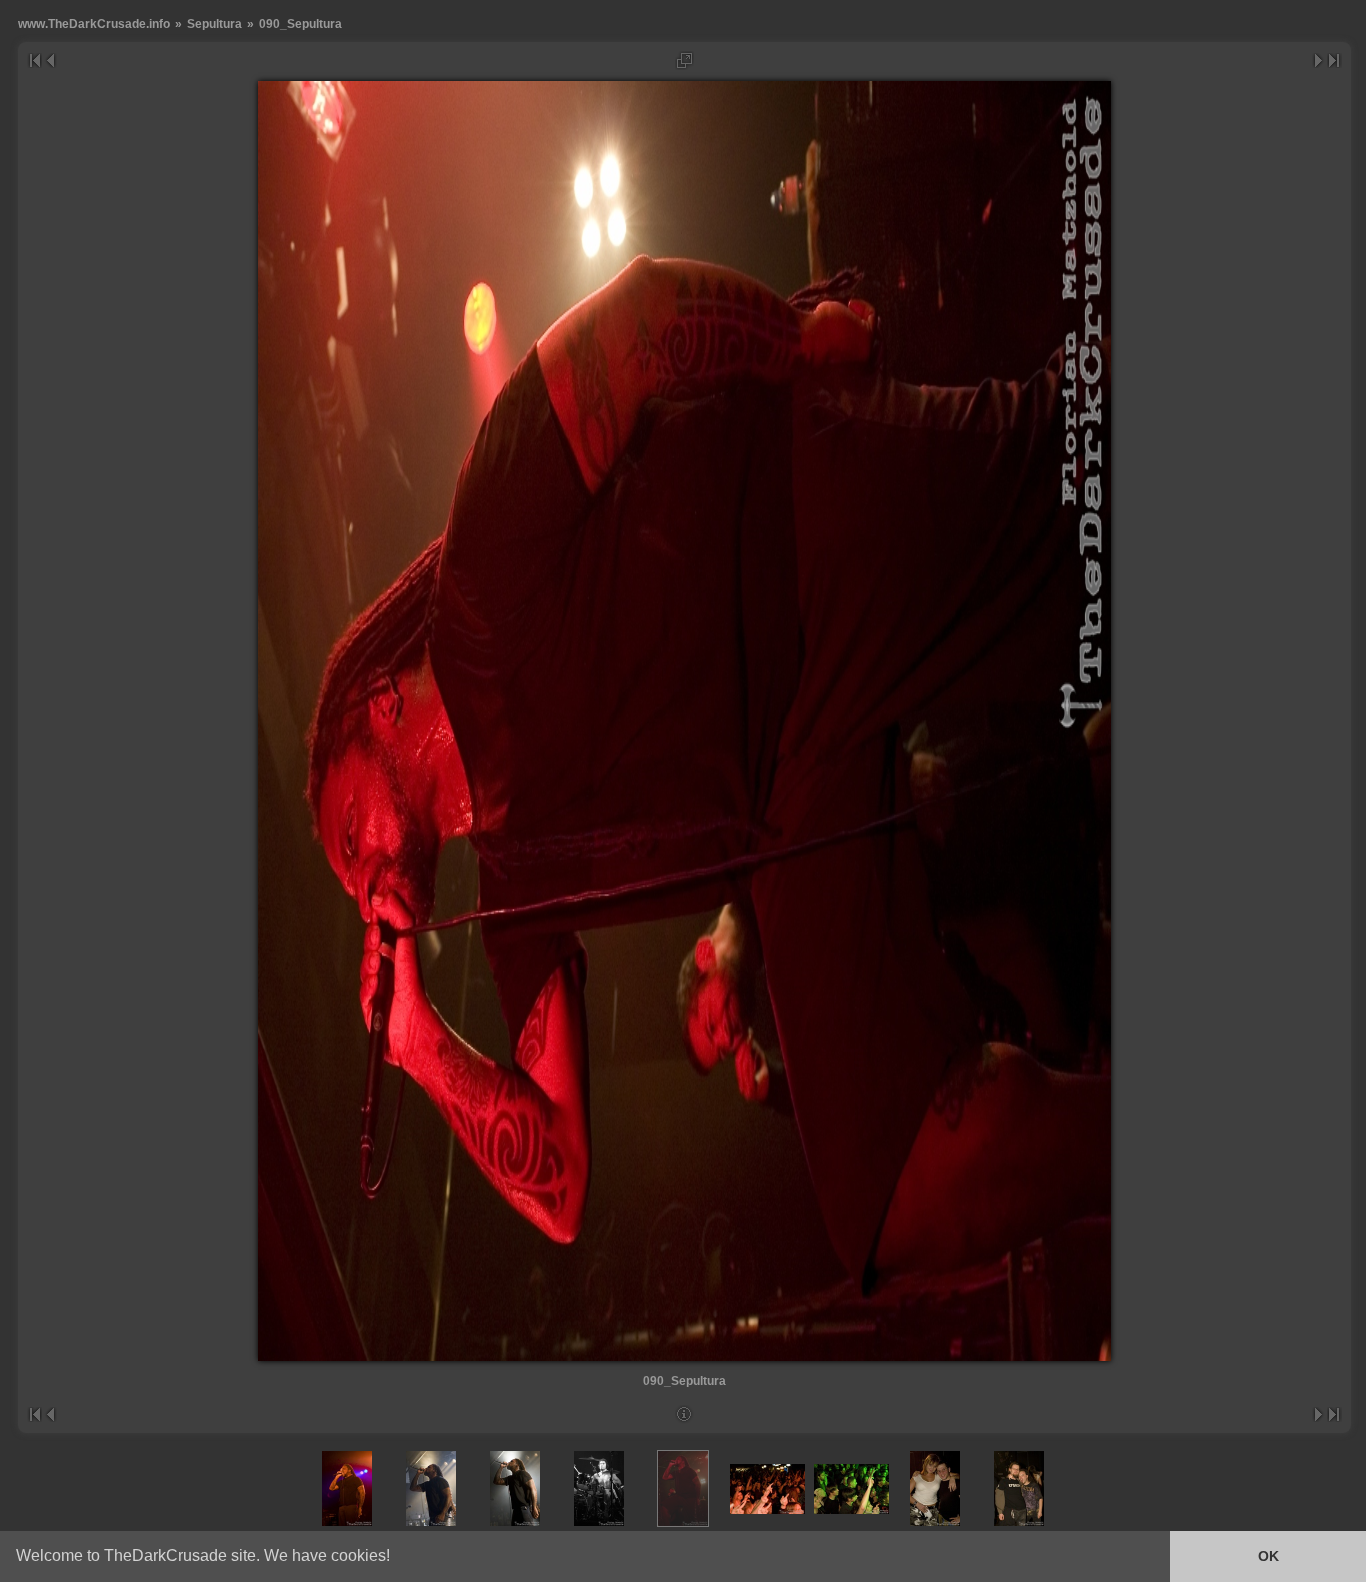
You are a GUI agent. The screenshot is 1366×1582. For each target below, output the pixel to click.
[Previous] (49, 60)
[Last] (1334, 60)
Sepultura (214, 23)
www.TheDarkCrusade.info (94, 23)
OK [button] (1268, 1556)
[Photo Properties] (684, 1414)
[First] (34, 60)
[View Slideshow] (684, 60)
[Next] (1319, 60)
